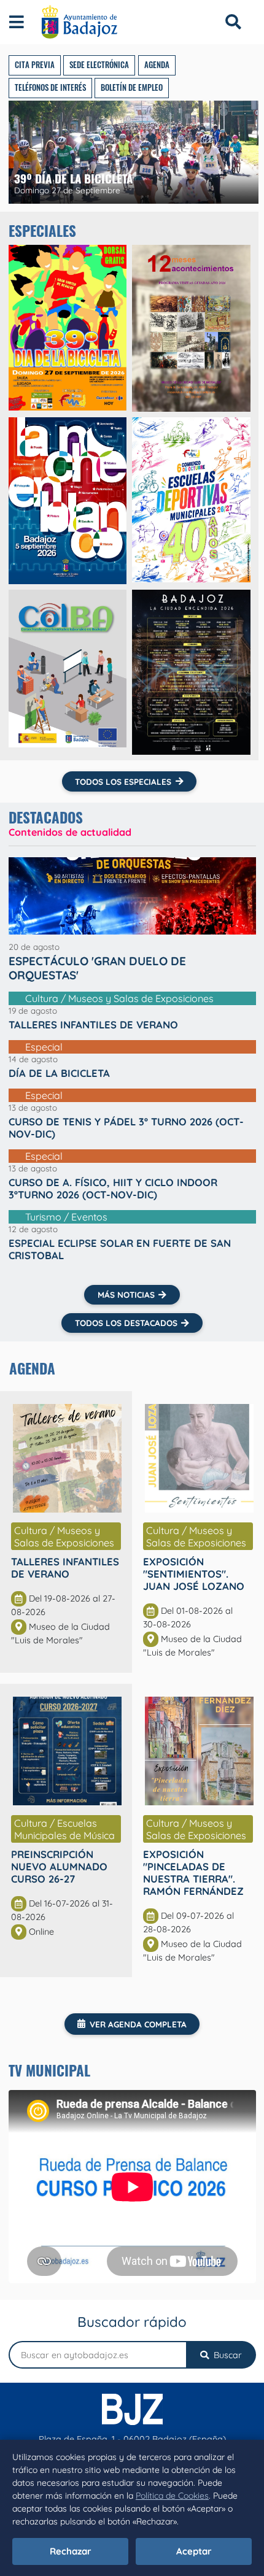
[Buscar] (233, 22)
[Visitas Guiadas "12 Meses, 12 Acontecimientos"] (191, 328)
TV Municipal (49, 2070)
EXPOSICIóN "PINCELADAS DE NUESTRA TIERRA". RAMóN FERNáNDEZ (193, 1872)
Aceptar (194, 2551)
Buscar (227, 2355)
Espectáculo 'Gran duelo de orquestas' (97, 968)
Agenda (32, 1368)
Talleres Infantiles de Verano (93, 1025)
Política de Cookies (172, 2496)
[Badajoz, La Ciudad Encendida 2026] (191, 672)
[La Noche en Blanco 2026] (68, 501)
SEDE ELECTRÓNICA (99, 65)
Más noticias (126, 1294)
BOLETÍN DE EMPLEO (132, 87)
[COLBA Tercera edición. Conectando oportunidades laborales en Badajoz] (68, 672)
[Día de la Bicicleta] (68, 328)
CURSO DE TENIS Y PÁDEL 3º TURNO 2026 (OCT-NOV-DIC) (126, 1128)
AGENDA (157, 65)
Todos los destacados (126, 1323)
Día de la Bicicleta (59, 1073)
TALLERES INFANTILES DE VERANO (65, 1568)
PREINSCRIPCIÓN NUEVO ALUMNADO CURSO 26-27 (59, 1866)
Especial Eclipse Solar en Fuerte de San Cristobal (120, 1249)
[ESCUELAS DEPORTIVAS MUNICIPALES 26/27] (191, 501)
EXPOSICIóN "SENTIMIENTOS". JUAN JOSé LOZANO (194, 1574)
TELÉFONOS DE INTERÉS (50, 87)
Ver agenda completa (138, 2024)
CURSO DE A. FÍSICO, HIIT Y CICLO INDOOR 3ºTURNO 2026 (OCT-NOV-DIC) (113, 1189)
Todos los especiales (123, 781)
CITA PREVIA (35, 65)
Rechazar (71, 2551)
